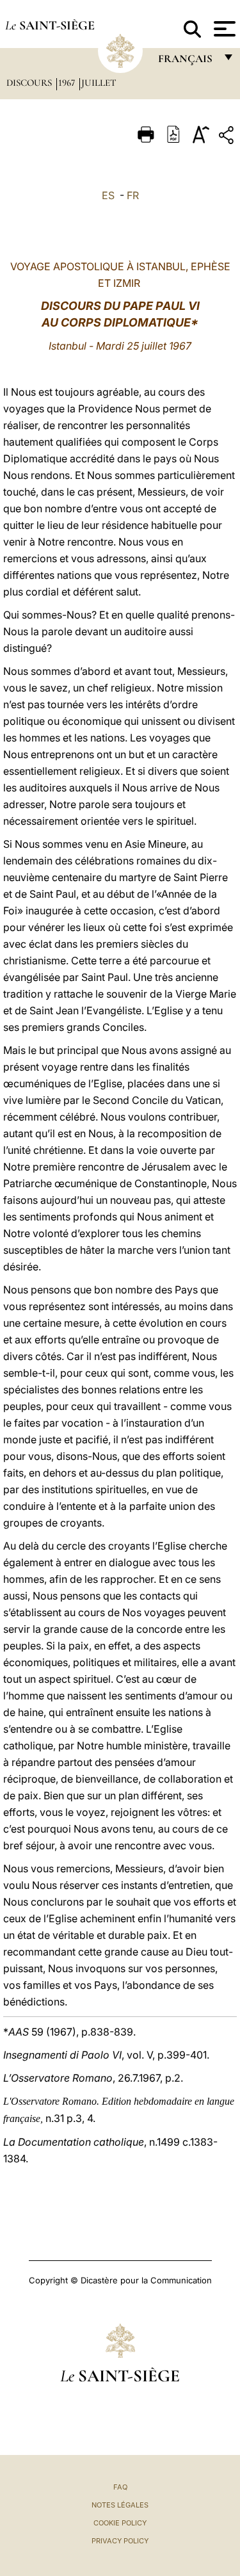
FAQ (120, 2487)
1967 (68, 83)
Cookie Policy (120, 2523)
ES (108, 195)
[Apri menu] (223, 29)
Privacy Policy (120, 2541)
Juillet (99, 83)
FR (133, 195)
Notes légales (120, 2505)
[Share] (228, 137)
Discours (30, 83)
